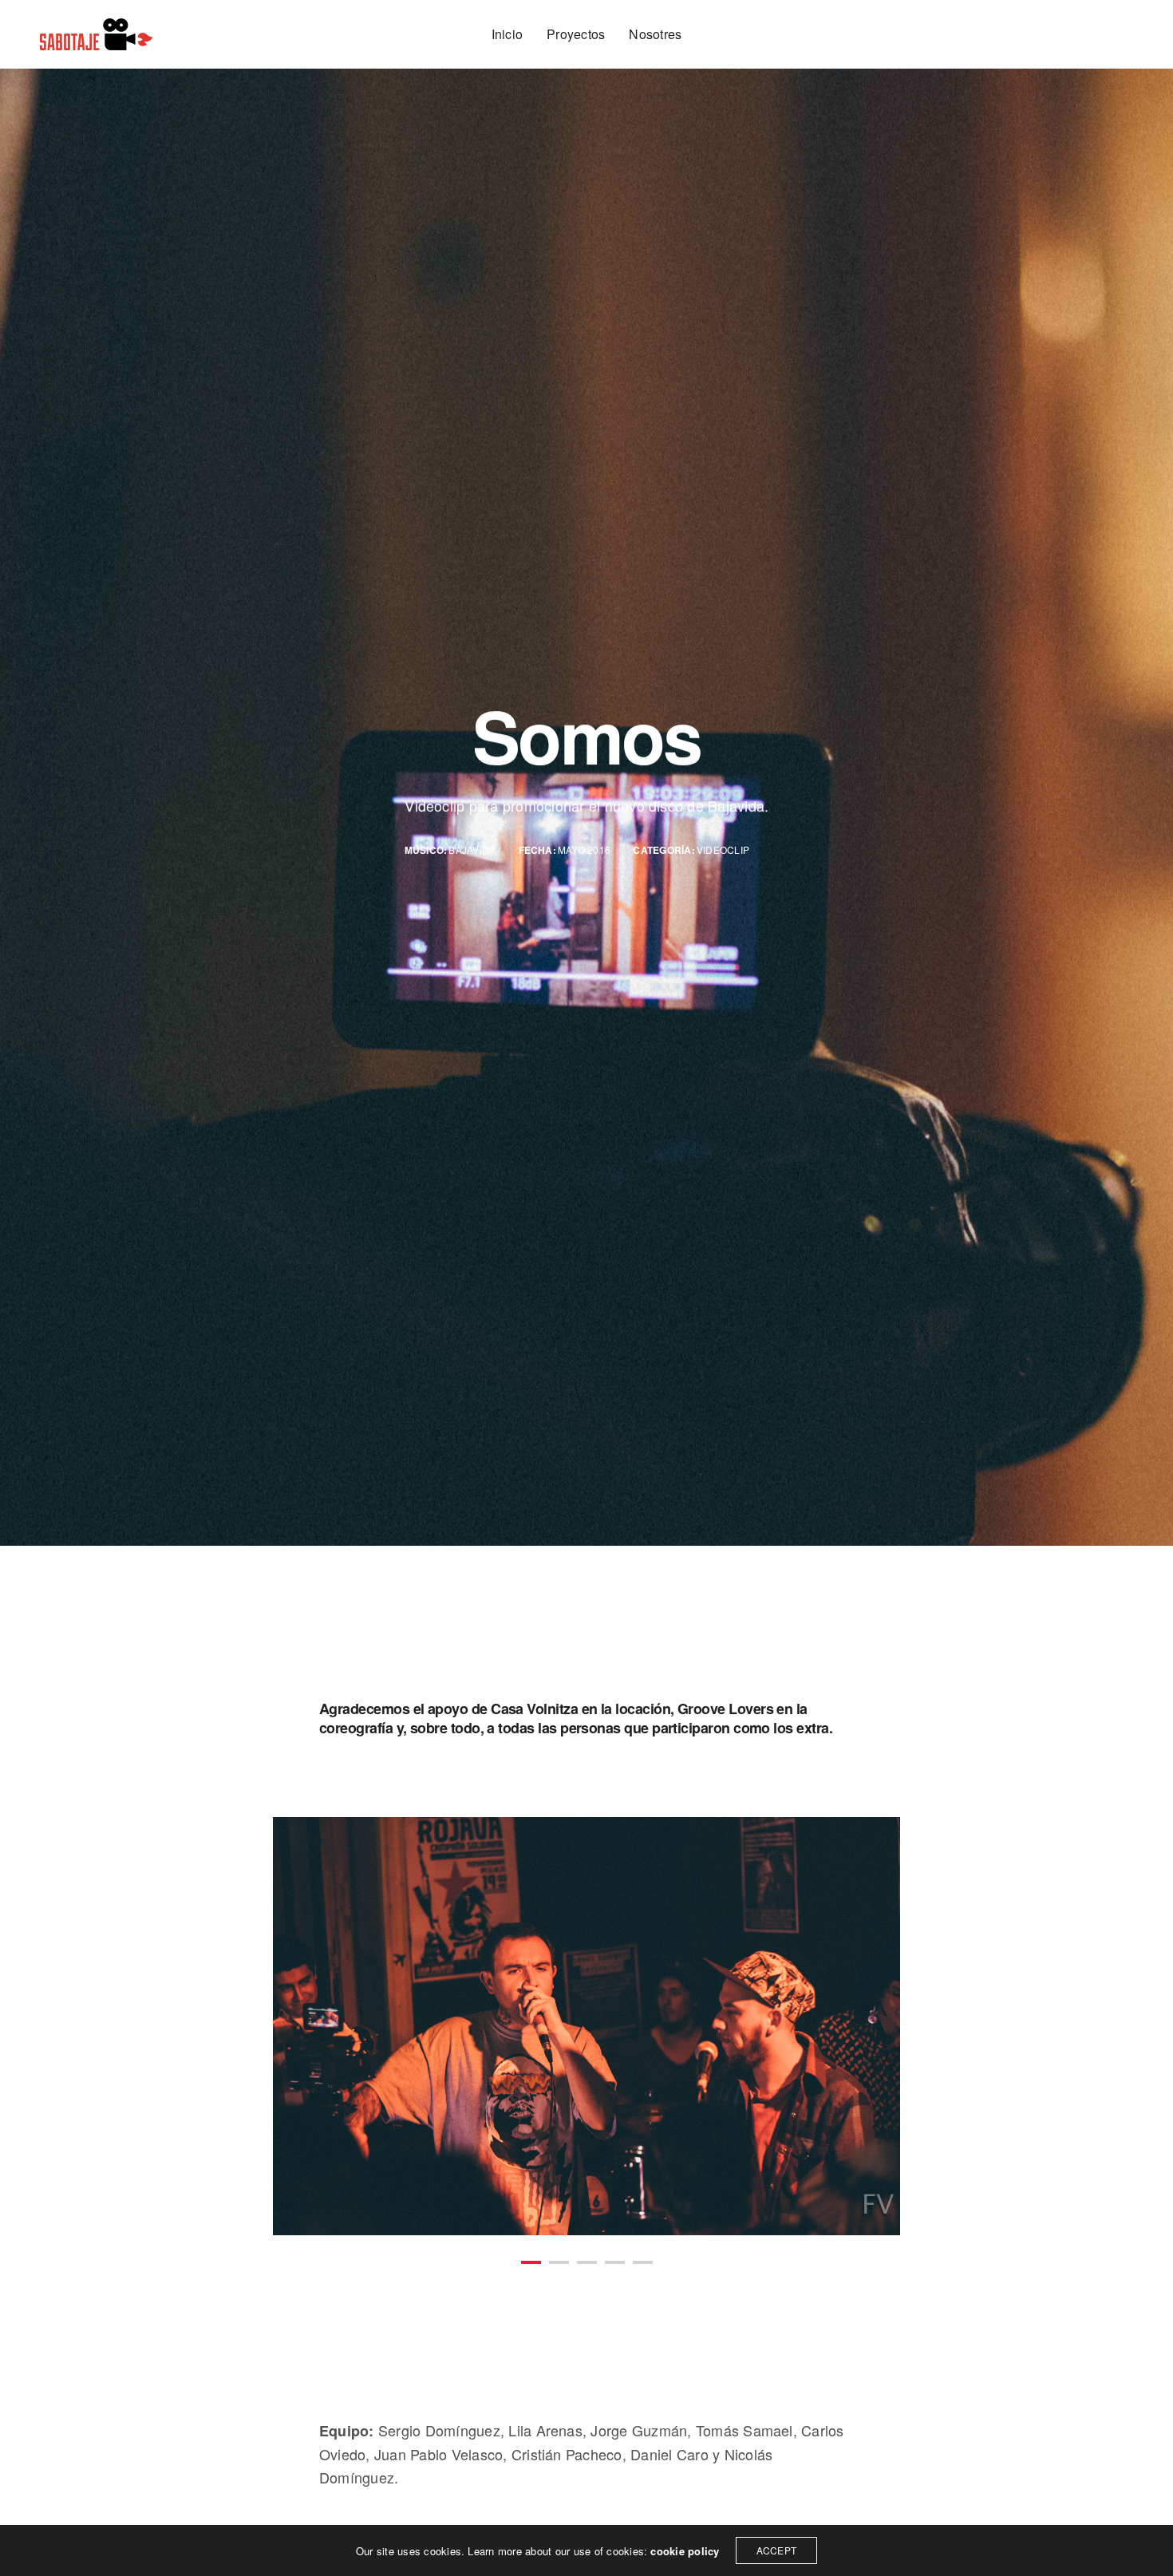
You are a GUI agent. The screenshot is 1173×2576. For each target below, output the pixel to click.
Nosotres (655, 34)
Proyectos (576, 34)
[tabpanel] (587, 2027)
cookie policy (685, 2551)
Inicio (507, 34)
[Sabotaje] (96, 34)
